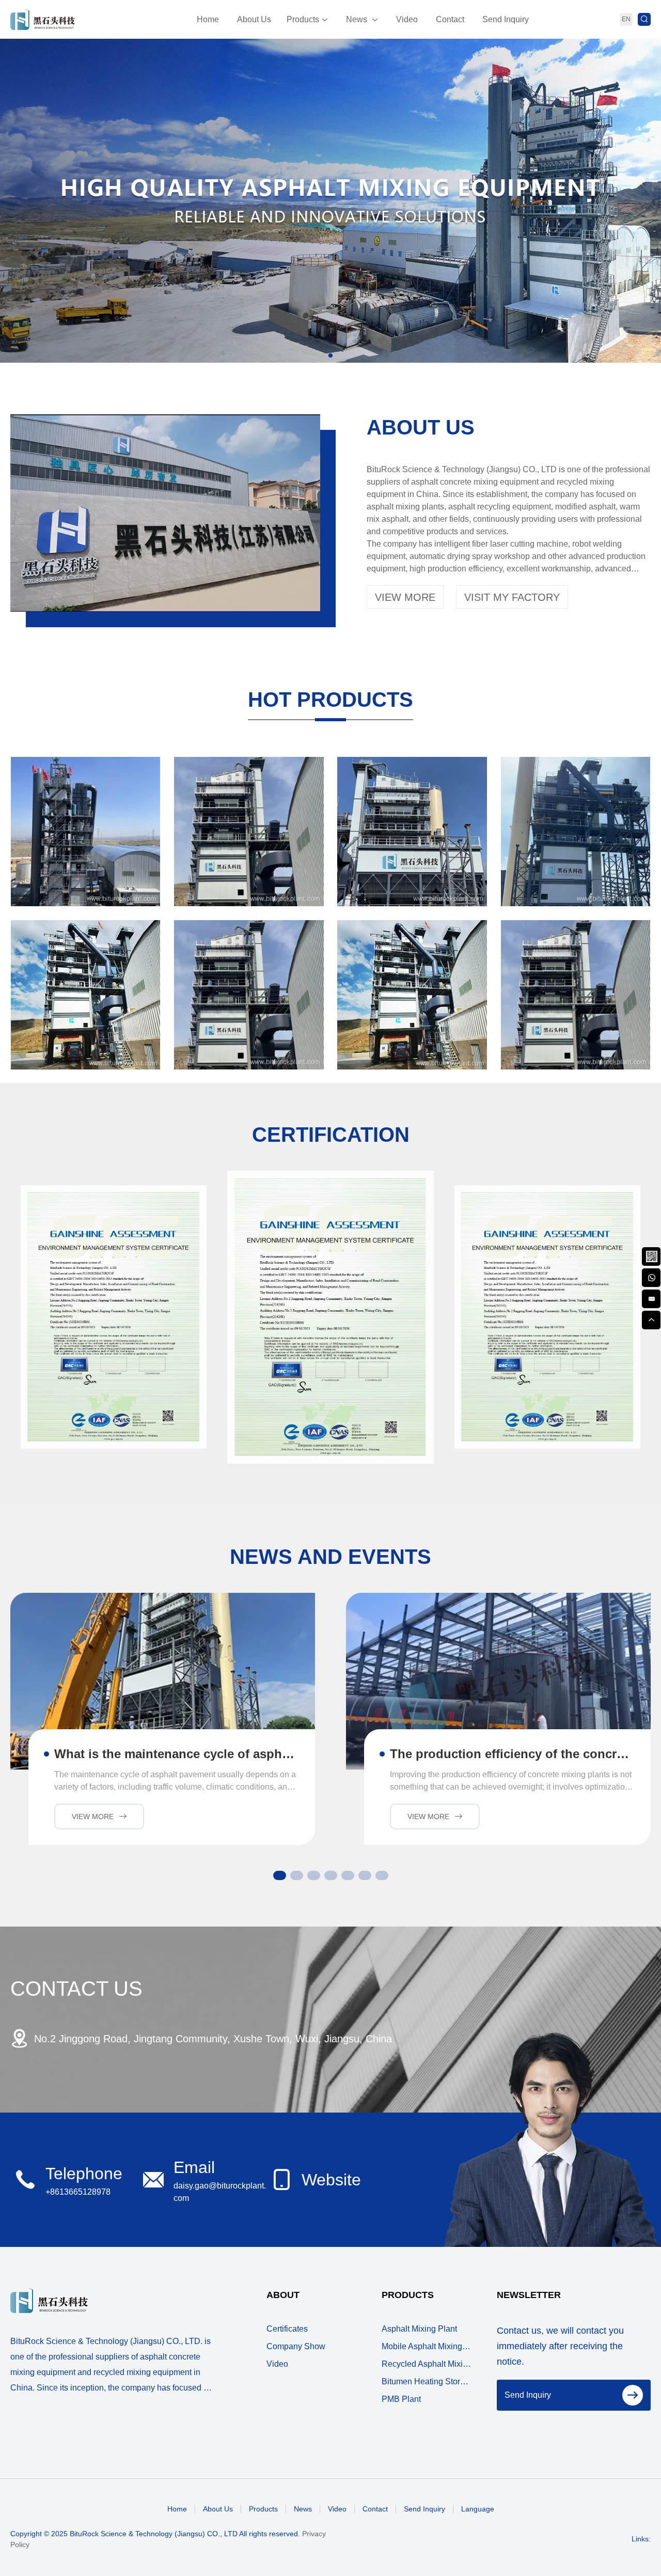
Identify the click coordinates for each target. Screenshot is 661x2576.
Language (478, 2509)
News (357, 19)
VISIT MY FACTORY (512, 597)
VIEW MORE (405, 597)
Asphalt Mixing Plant (419, 2329)
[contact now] (651, 1298)
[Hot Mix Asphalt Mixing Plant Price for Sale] (85, 832)
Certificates (287, 2329)
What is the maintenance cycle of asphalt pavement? (177, 1754)
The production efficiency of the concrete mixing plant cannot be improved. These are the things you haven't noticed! (513, 1754)
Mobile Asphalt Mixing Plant (426, 2346)
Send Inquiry (506, 19)
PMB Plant (401, 2399)
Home (208, 19)
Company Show (296, 2346)
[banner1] (330, 201)
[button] (330, 355)
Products (303, 19)
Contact (450, 19)
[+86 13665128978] (651, 1277)
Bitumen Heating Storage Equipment (426, 2381)
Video (407, 19)
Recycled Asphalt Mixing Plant (426, 2364)
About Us (254, 19)
